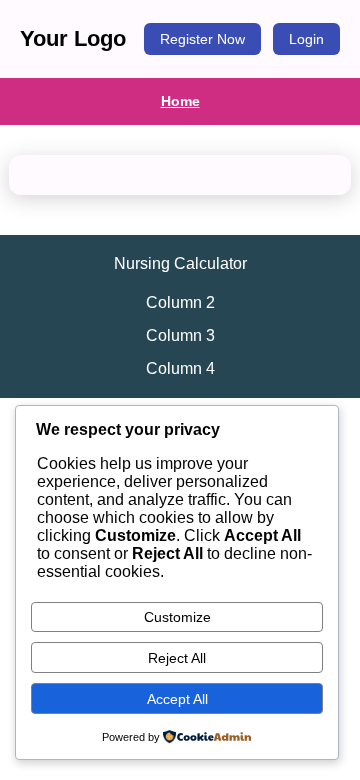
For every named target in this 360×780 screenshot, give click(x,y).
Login (306, 39)
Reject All (177, 658)
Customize (177, 617)
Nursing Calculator (180, 263)
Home (180, 101)
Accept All (177, 699)
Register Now (202, 39)
